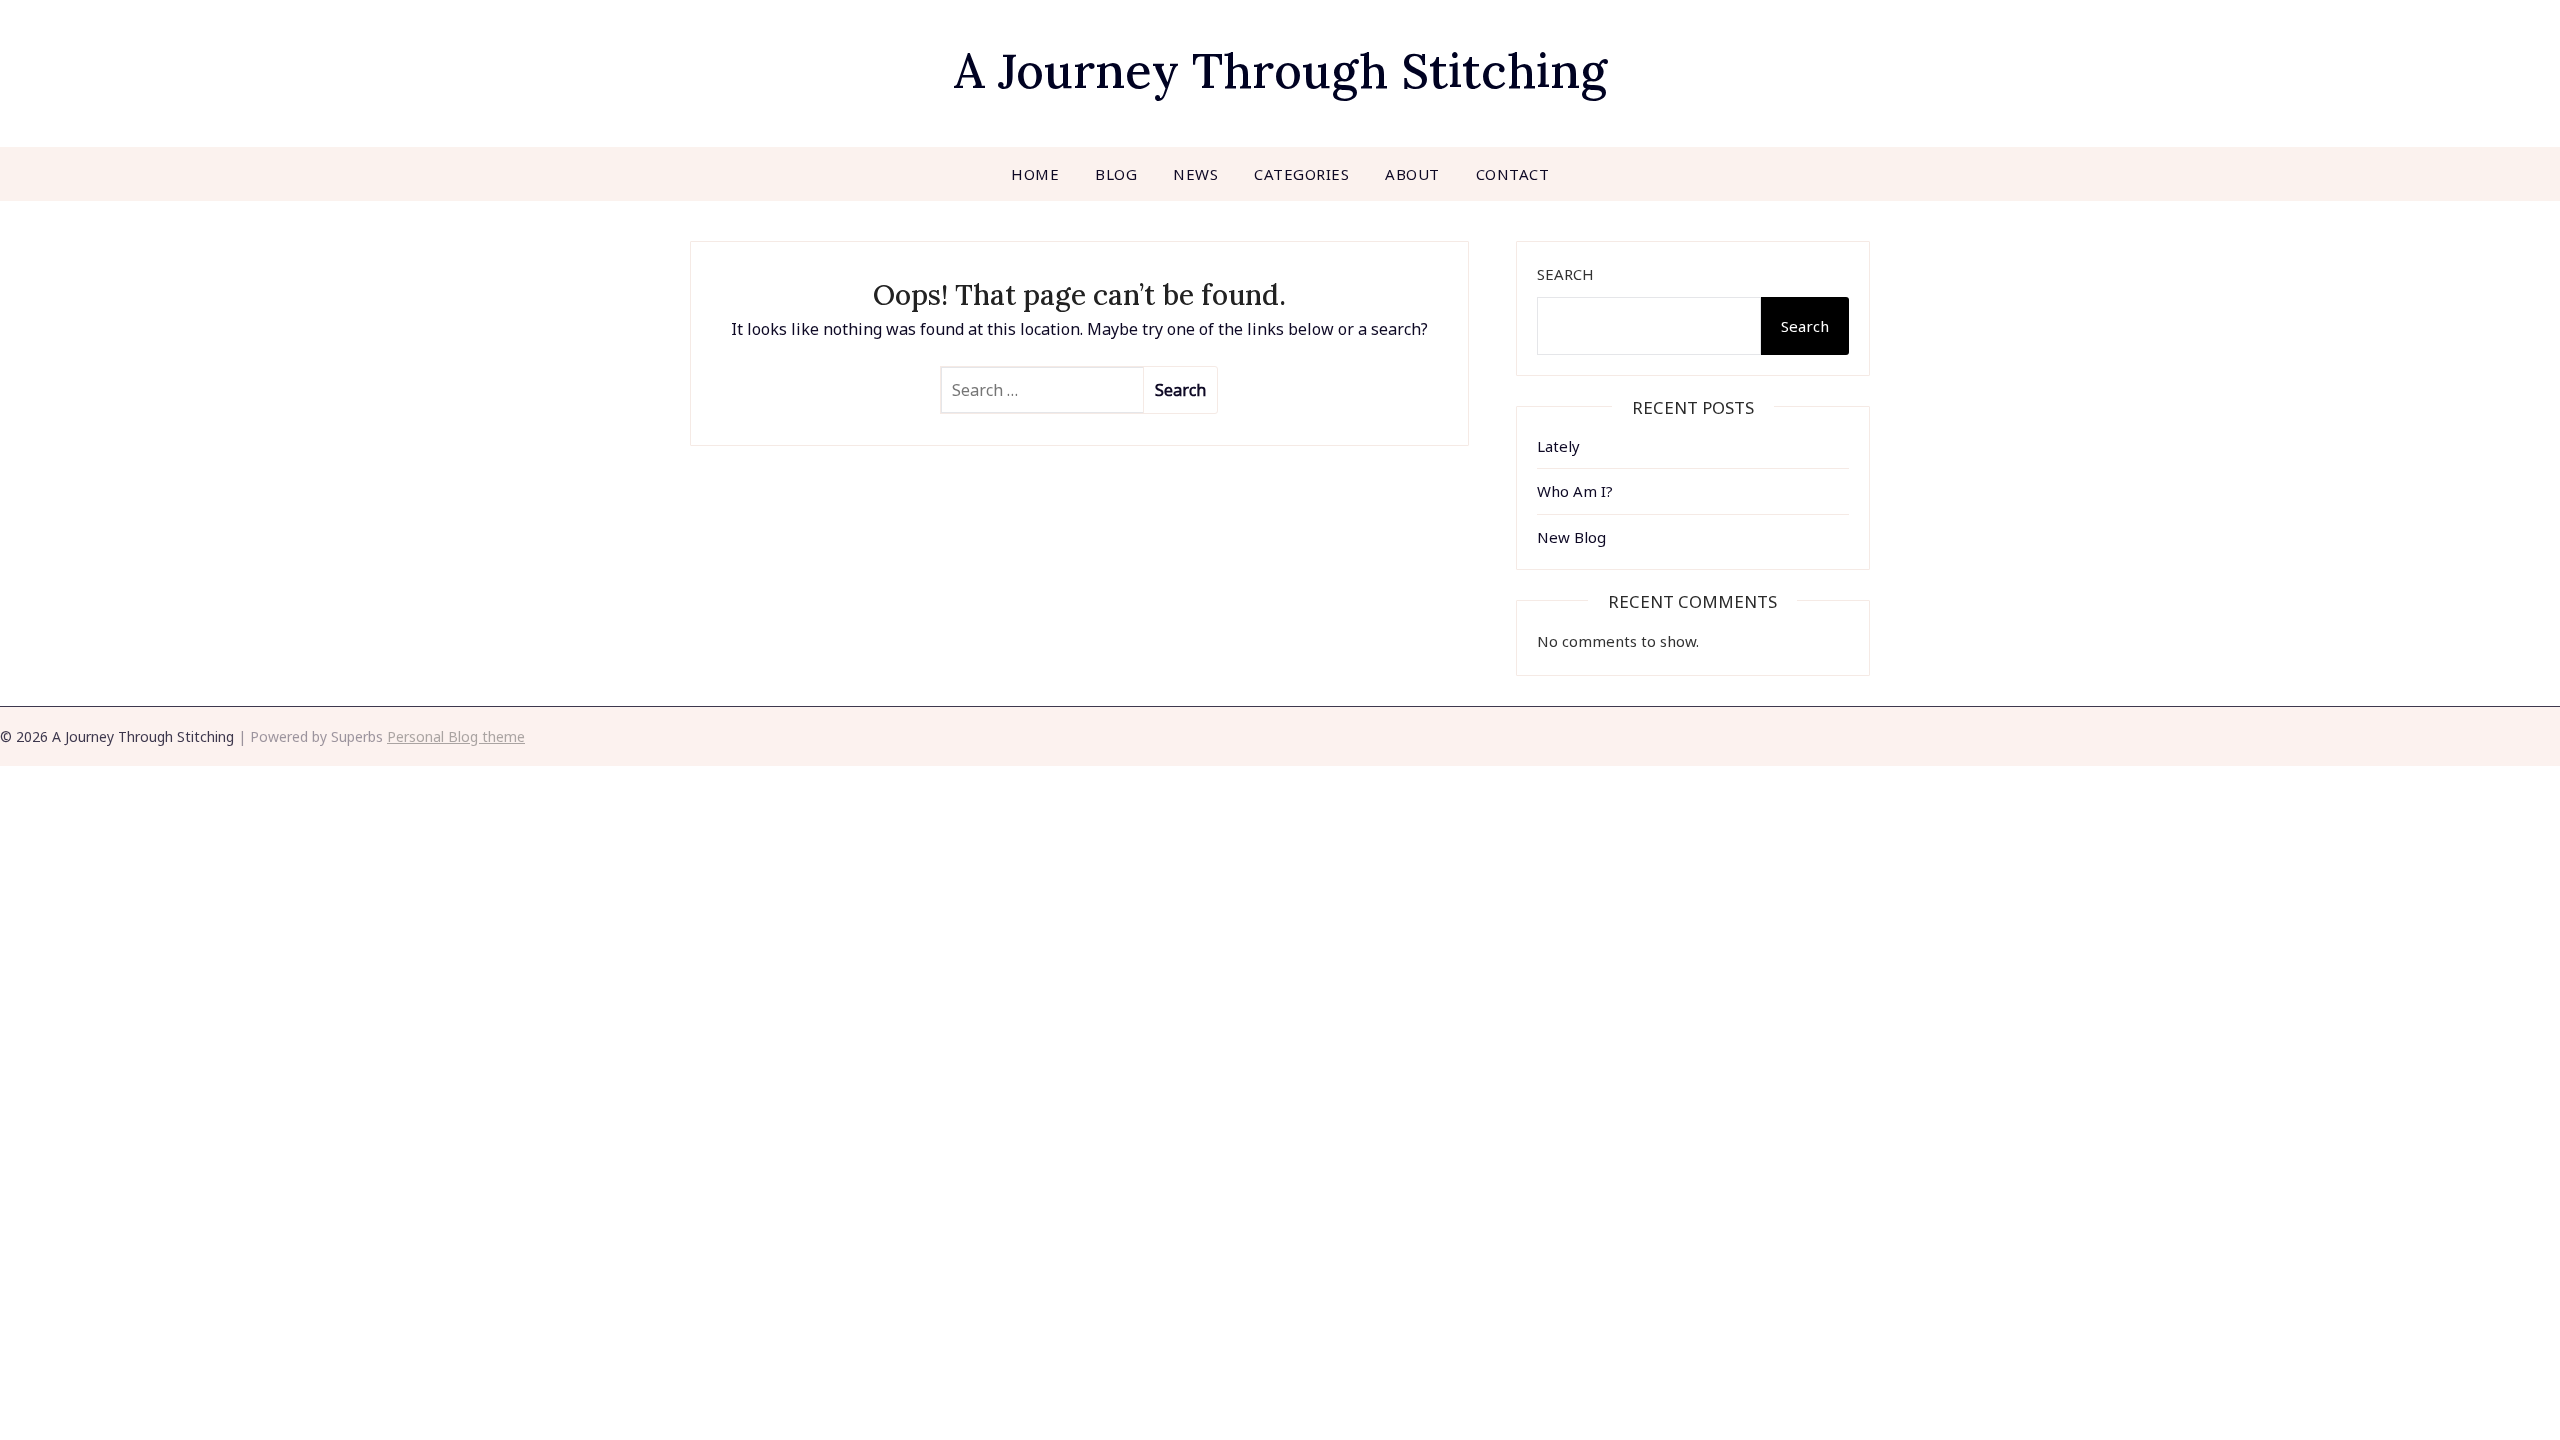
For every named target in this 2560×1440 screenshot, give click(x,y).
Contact (1513, 174)
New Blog (1571, 537)
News (1195, 174)
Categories (1301, 174)
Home (1035, 174)
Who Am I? (1575, 491)
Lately (1558, 446)
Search (1565, 274)
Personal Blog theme (456, 736)
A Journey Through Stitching (1280, 70)
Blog (1116, 174)
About (1412, 174)
